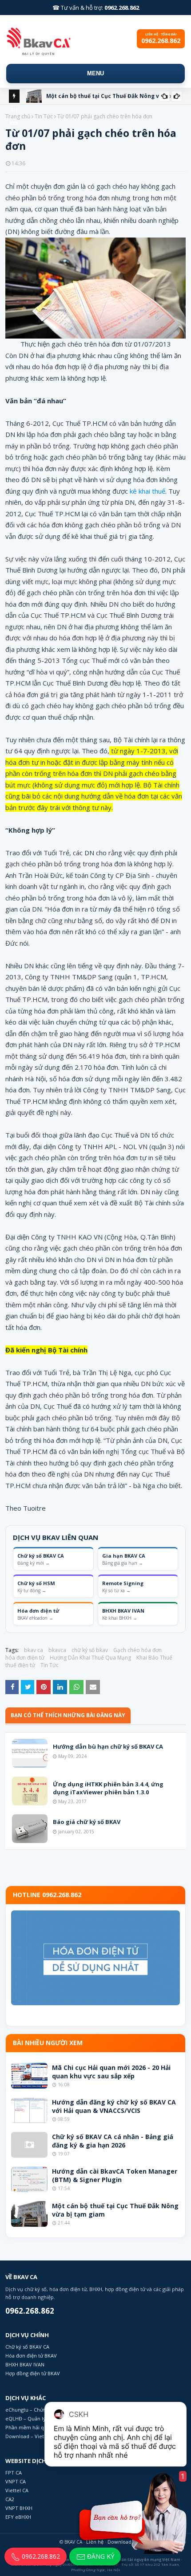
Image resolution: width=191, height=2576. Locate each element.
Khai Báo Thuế (154, 1658)
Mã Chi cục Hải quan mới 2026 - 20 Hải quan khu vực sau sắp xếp (111, 2072)
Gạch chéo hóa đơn (137, 1650)
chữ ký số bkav (90, 1650)
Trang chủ (18, 116)
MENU (95, 73)
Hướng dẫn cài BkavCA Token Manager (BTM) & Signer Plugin (115, 2176)
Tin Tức (44, 116)
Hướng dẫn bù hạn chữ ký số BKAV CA (108, 1747)
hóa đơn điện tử (25, 1658)
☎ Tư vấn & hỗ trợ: (96, 8)
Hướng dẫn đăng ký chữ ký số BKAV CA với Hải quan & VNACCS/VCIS (114, 2106)
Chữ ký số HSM (36, 1587)
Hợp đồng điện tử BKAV (33, 2373)
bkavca (57, 1650)
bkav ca (34, 1650)
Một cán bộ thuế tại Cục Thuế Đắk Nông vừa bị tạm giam (115, 2210)
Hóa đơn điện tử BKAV (31, 2356)
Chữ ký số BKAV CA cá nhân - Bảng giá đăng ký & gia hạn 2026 (113, 2141)
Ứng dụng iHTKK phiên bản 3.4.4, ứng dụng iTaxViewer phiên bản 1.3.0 (108, 1788)
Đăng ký (100, 2556)
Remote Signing (123, 1587)
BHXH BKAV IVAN (123, 1614)
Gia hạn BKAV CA (124, 1559)
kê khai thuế (147, 491)
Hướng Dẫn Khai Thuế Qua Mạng (90, 1658)
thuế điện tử (20, 1665)
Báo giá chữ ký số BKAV (87, 1822)
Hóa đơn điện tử (38, 1614)
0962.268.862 (40, 2556)
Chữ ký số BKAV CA (41, 1559)
